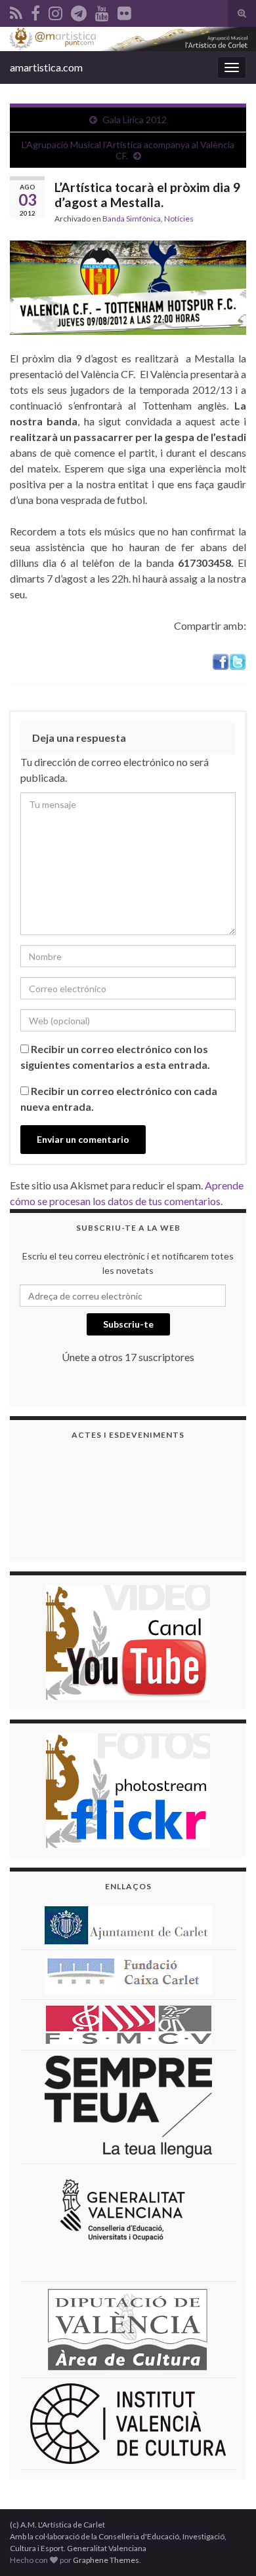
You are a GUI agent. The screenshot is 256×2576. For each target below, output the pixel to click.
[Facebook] (35, 11)
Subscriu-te (128, 1324)
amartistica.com (46, 67)
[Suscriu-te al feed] (16, 11)
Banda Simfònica (132, 219)
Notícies (179, 219)
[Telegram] (79, 11)
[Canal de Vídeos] (128, 1641)
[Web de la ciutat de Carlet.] (128, 1924)
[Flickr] (124, 11)
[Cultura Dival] (128, 2329)
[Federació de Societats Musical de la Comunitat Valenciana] (128, 2024)
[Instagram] (55, 11)
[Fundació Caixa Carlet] (128, 1973)
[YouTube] (102, 11)
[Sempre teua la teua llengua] (128, 2106)
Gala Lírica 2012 (135, 120)
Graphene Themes (106, 2560)
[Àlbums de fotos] (128, 1789)
